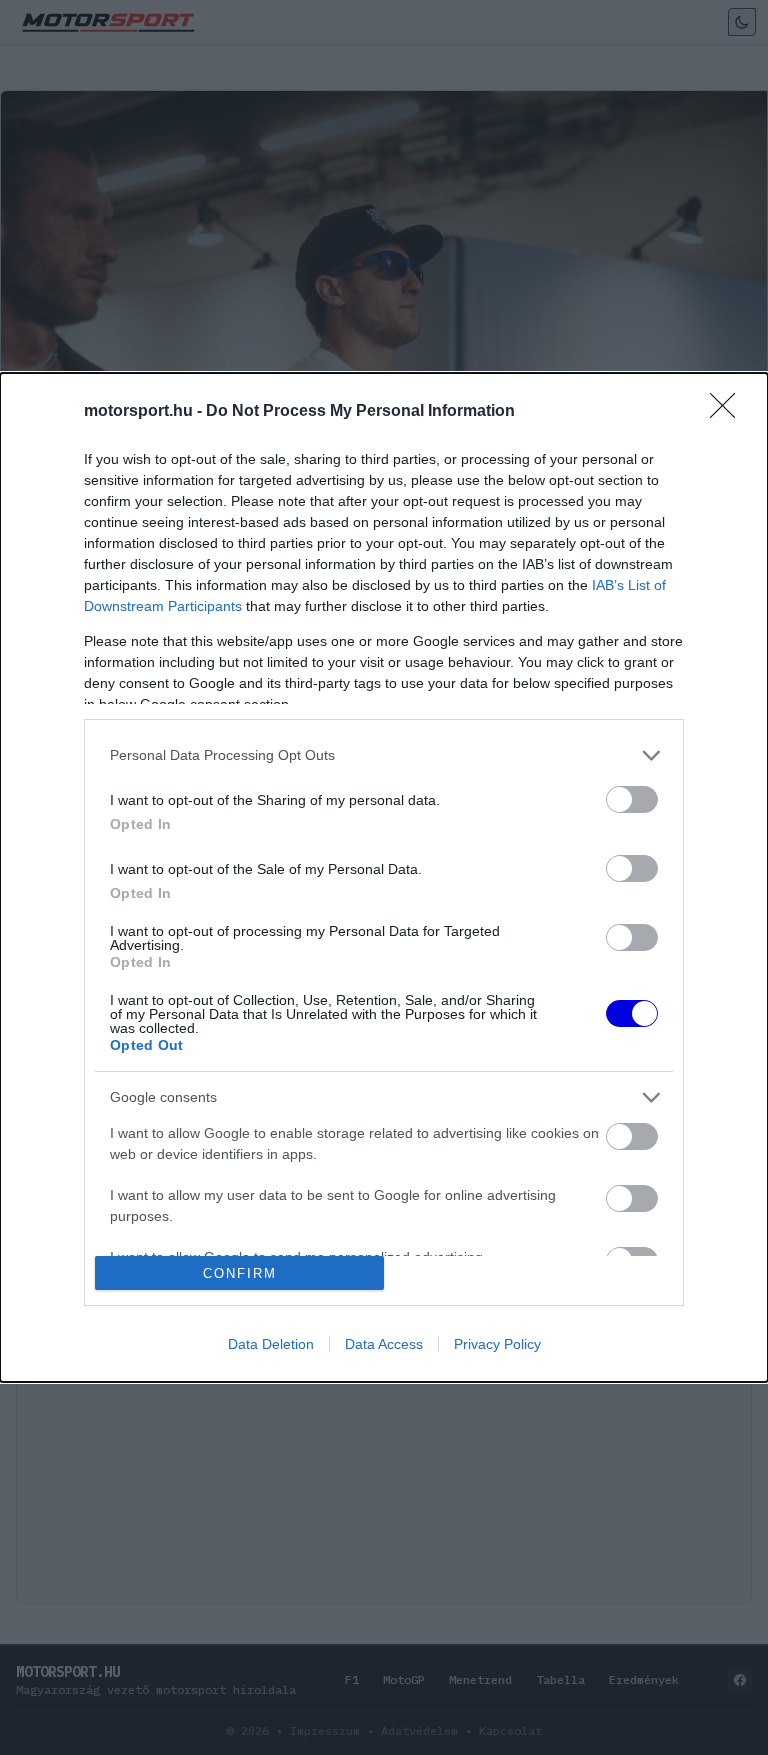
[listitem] (384, 755)
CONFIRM (240, 1273)
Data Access (384, 1344)
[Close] (729, 412)
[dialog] (384, 878)
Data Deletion (271, 1344)
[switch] (632, 799)
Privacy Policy (497, 1344)
